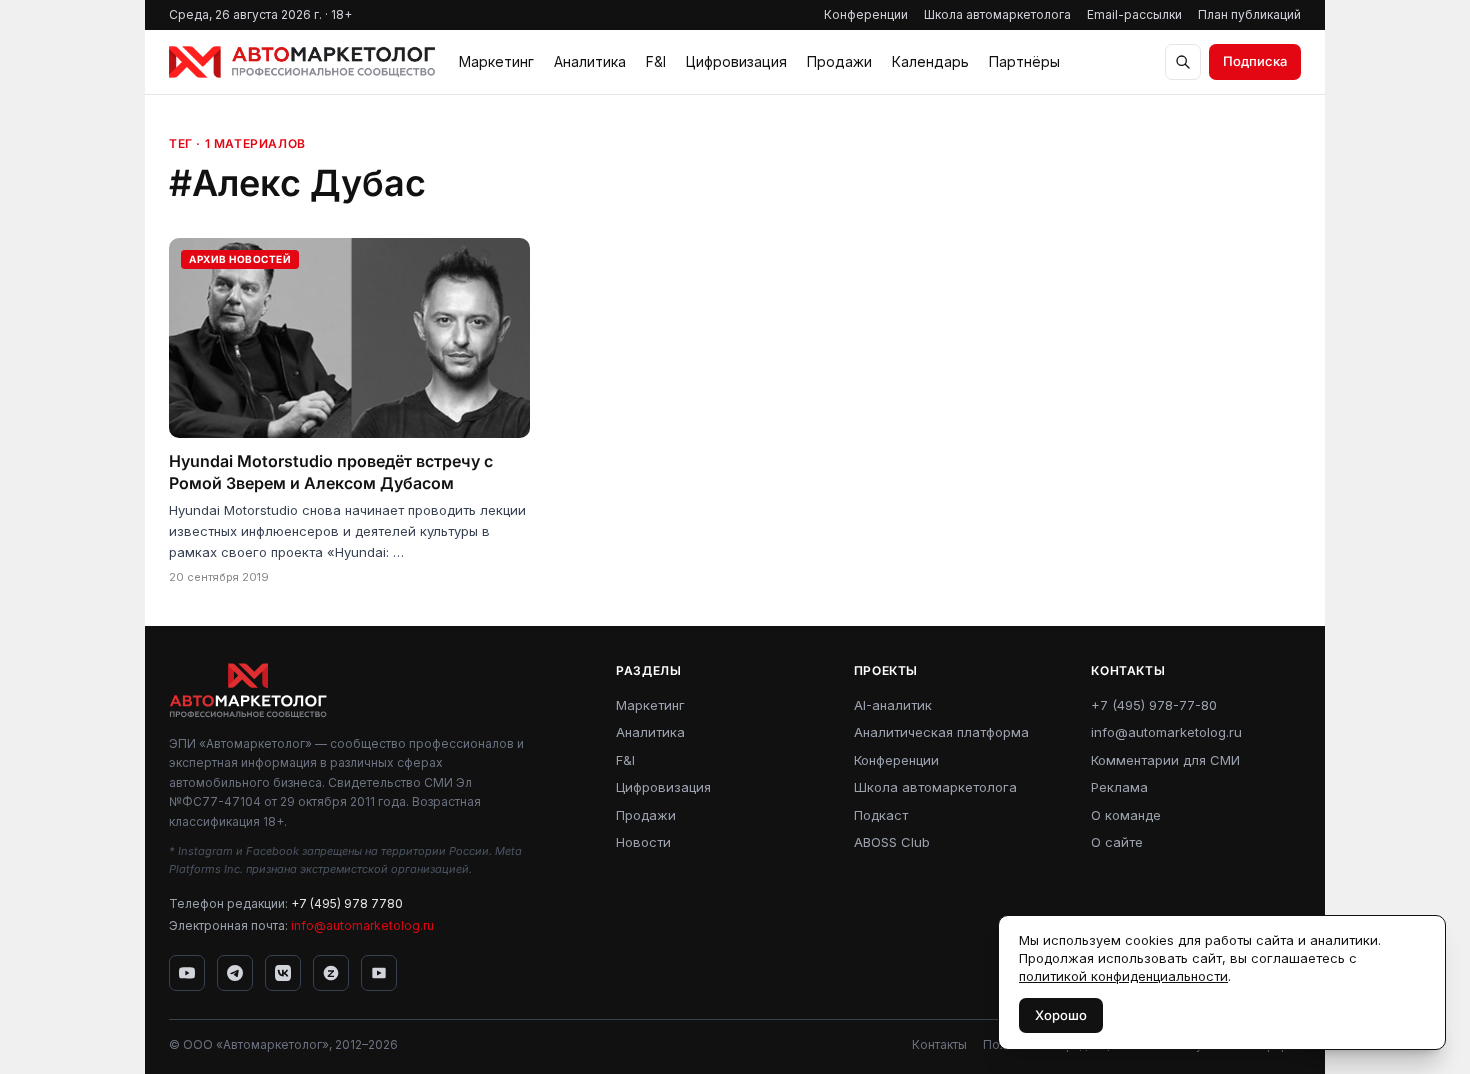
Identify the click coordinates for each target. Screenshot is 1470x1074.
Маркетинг (496, 61)
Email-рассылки (1134, 14)
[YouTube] (187, 973)
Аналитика (590, 61)
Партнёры (1024, 61)
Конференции (866, 14)
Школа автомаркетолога (997, 14)
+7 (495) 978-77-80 (1154, 705)
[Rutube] (379, 973)
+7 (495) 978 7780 (347, 903)
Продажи (839, 61)
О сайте (1117, 842)
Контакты (939, 1044)
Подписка (1255, 61)
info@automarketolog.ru (362, 925)
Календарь (930, 61)
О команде (1126, 815)
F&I (656, 61)
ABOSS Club (892, 842)
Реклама (1119, 787)
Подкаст (881, 815)
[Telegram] (235, 973)
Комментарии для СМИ (1165, 760)
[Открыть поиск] (1183, 62)
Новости (643, 842)
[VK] (283, 973)
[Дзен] (331, 973)
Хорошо (1061, 1015)
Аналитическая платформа (941, 732)
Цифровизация (736, 61)
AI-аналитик (893, 705)
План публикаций (1249, 14)
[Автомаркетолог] (302, 62)
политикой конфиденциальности (1123, 976)
